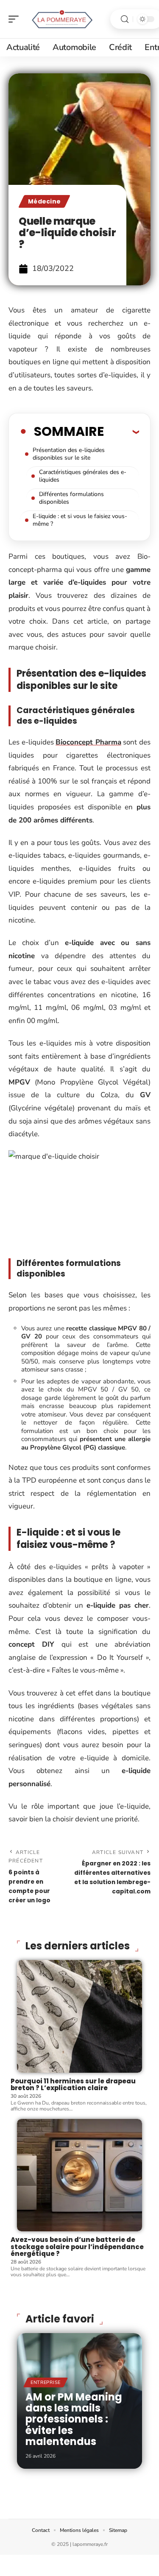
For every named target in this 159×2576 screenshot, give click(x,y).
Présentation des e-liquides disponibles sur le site (69, 454)
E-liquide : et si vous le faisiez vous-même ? (80, 520)
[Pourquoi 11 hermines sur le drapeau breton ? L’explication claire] (79, 2016)
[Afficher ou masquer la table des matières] (121, 432)
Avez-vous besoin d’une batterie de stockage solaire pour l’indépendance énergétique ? (77, 2247)
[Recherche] (125, 19)
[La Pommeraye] (61, 19)
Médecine (44, 201)
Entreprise (46, 2382)
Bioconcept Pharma (88, 742)
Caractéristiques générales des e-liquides (83, 476)
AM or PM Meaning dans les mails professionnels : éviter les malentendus (74, 2419)
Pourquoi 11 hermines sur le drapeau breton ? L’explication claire (73, 2085)
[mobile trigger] (16, 19)
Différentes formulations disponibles (71, 498)
